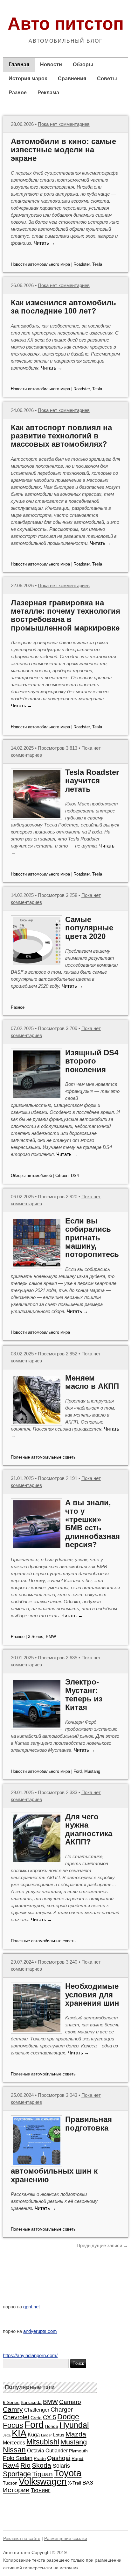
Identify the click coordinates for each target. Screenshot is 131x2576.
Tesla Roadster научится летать (92, 781)
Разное (18, 93)
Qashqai (59, 2458)
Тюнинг (41, 2490)
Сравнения (72, 79)
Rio (25, 2465)
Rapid (77, 2458)
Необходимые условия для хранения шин (92, 1995)
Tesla (97, 264)
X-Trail (75, 2483)
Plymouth (78, 2451)
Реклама (48, 93)
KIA (19, 2433)
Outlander (57, 2450)
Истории (16, 2490)
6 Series (11, 2402)
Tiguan (42, 2474)
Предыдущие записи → (102, 2245)
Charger (62, 2409)
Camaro (70, 2402)
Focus (13, 2425)
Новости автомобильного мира (40, 264)
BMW (51, 1637)
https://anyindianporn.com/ (30, 2355)
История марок (28, 79)
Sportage (17, 2474)
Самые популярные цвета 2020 (89, 928)
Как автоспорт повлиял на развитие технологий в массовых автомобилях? (61, 436)
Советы (107, 79)
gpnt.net (31, 2307)
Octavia (36, 2450)
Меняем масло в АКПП (92, 1382)
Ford (78, 1771)
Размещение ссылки (66, 2538)
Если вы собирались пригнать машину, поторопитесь (92, 1238)
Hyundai (74, 2425)
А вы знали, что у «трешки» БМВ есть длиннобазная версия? (93, 1523)
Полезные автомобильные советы (44, 1457)
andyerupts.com (40, 2331)
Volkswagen (43, 2482)
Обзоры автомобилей (31, 1176)
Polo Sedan (18, 2458)
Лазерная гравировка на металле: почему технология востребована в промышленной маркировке (65, 615)
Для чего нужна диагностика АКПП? (89, 1829)
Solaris (61, 2466)
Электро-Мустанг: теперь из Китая (84, 1694)
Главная (19, 65)
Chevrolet (16, 2417)
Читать (44, 243)
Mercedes (14, 2443)
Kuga (34, 2435)
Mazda (76, 2434)
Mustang (92, 1771)
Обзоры (83, 65)
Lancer (46, 2435)
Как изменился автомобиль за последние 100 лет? (63, 307)
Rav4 (11, 2465)
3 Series (36, 1637)
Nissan (14, 2450)
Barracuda (31, 2402)
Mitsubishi (43, 2442)
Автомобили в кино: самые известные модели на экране (63, 150)
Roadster (82, 264)
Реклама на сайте (22, 2538)
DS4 (75, 1176)
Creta (36, 2418)
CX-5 (49, 2417)
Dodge (68, 2417)
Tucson (10, 2483)
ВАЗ (88, 2483)
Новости (51, 65)
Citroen (62, 1176)
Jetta (7, 2435)
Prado (40, 2458)
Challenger (37, 2410)
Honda (52, 2426)
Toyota (68, 2473)
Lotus (59, 2435)
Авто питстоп (66, 24)
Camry (13, 2409)
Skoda (41, 2465)
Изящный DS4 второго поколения (92, 1061)
